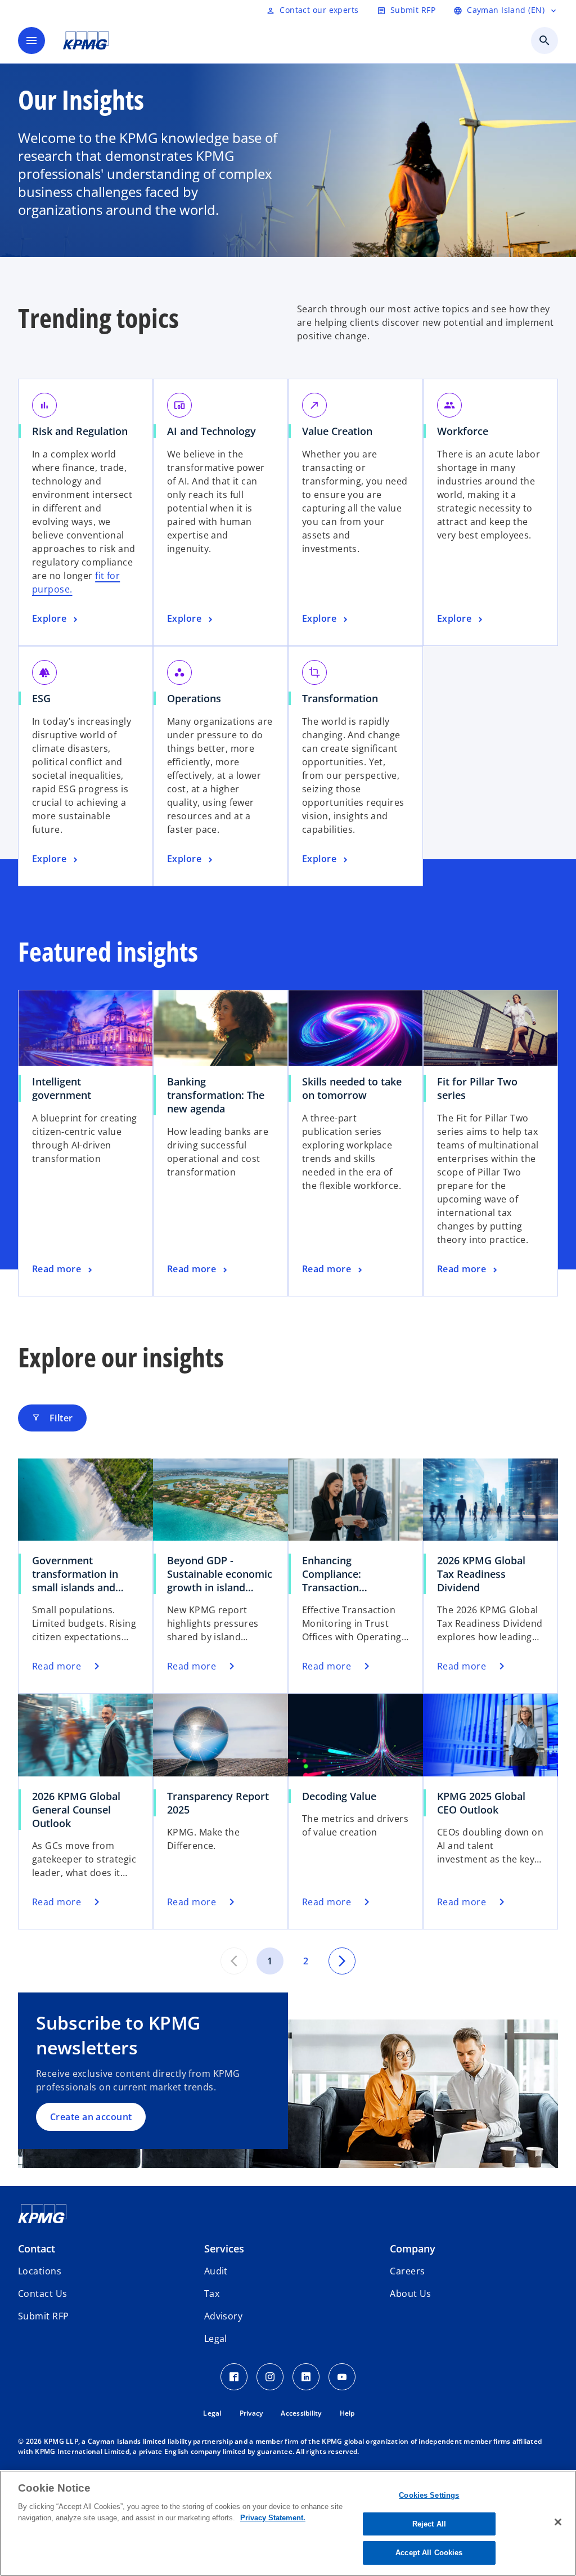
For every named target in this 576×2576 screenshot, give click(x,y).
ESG (45, 698)
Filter (52, 1418)
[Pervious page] (234, 1961)
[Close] (558, 2522)
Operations (198, 698)
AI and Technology (215, 431)
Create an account (91, 2117)
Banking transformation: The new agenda (216, 1095)
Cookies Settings (429, 2495)
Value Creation (341, 431)
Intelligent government (66, 1088)
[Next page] (342, 1961)
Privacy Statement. (273, 2518)
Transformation (344, 698)
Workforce (467, 431)
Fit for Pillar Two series (477, 1088)
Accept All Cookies (429, 2553)
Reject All (429, 2524)
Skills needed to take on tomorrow (352, 1088)
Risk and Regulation (84, 431)
